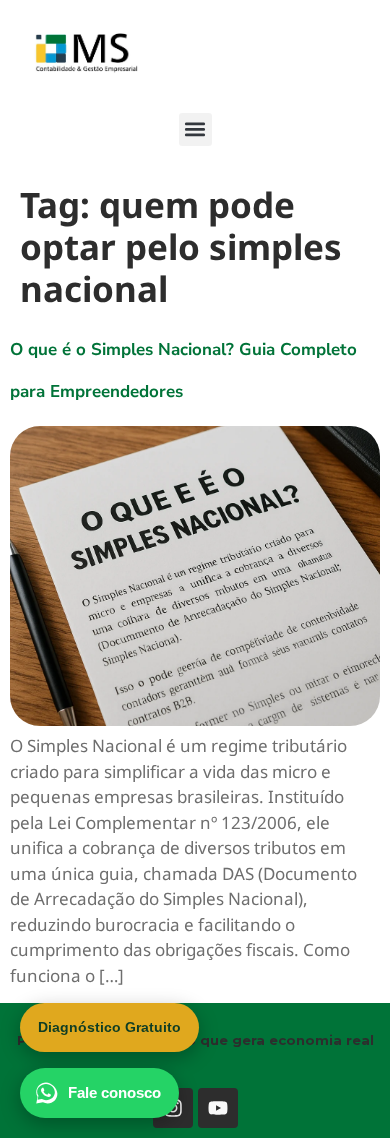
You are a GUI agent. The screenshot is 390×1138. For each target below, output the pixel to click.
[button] (195, 129)
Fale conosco (114, 1092)
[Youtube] (218, 1108)
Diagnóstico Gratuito (109, 1027)
